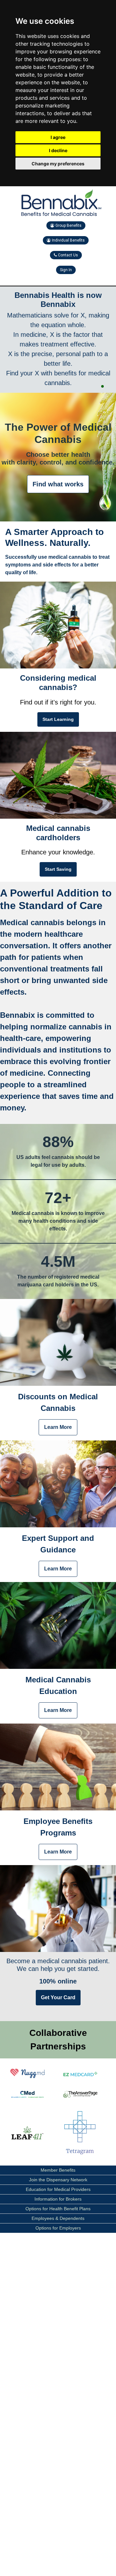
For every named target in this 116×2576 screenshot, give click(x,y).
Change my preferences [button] (58, 164)
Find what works (58, 484)
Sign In (66, 270)
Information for (58, 2199)
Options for (58, 2209)
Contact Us (68, 255)
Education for (58, 2189)
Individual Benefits (68, 240)
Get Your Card (58, 1997)
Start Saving (58, 869)
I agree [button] (58, 137)
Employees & (58, 2218)
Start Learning (58, 719)
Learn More (58, 1427)
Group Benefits (68, 225)
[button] (102, 386)
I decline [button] (58, 150)
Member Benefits (58, 2170)
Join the (58, 2180)
